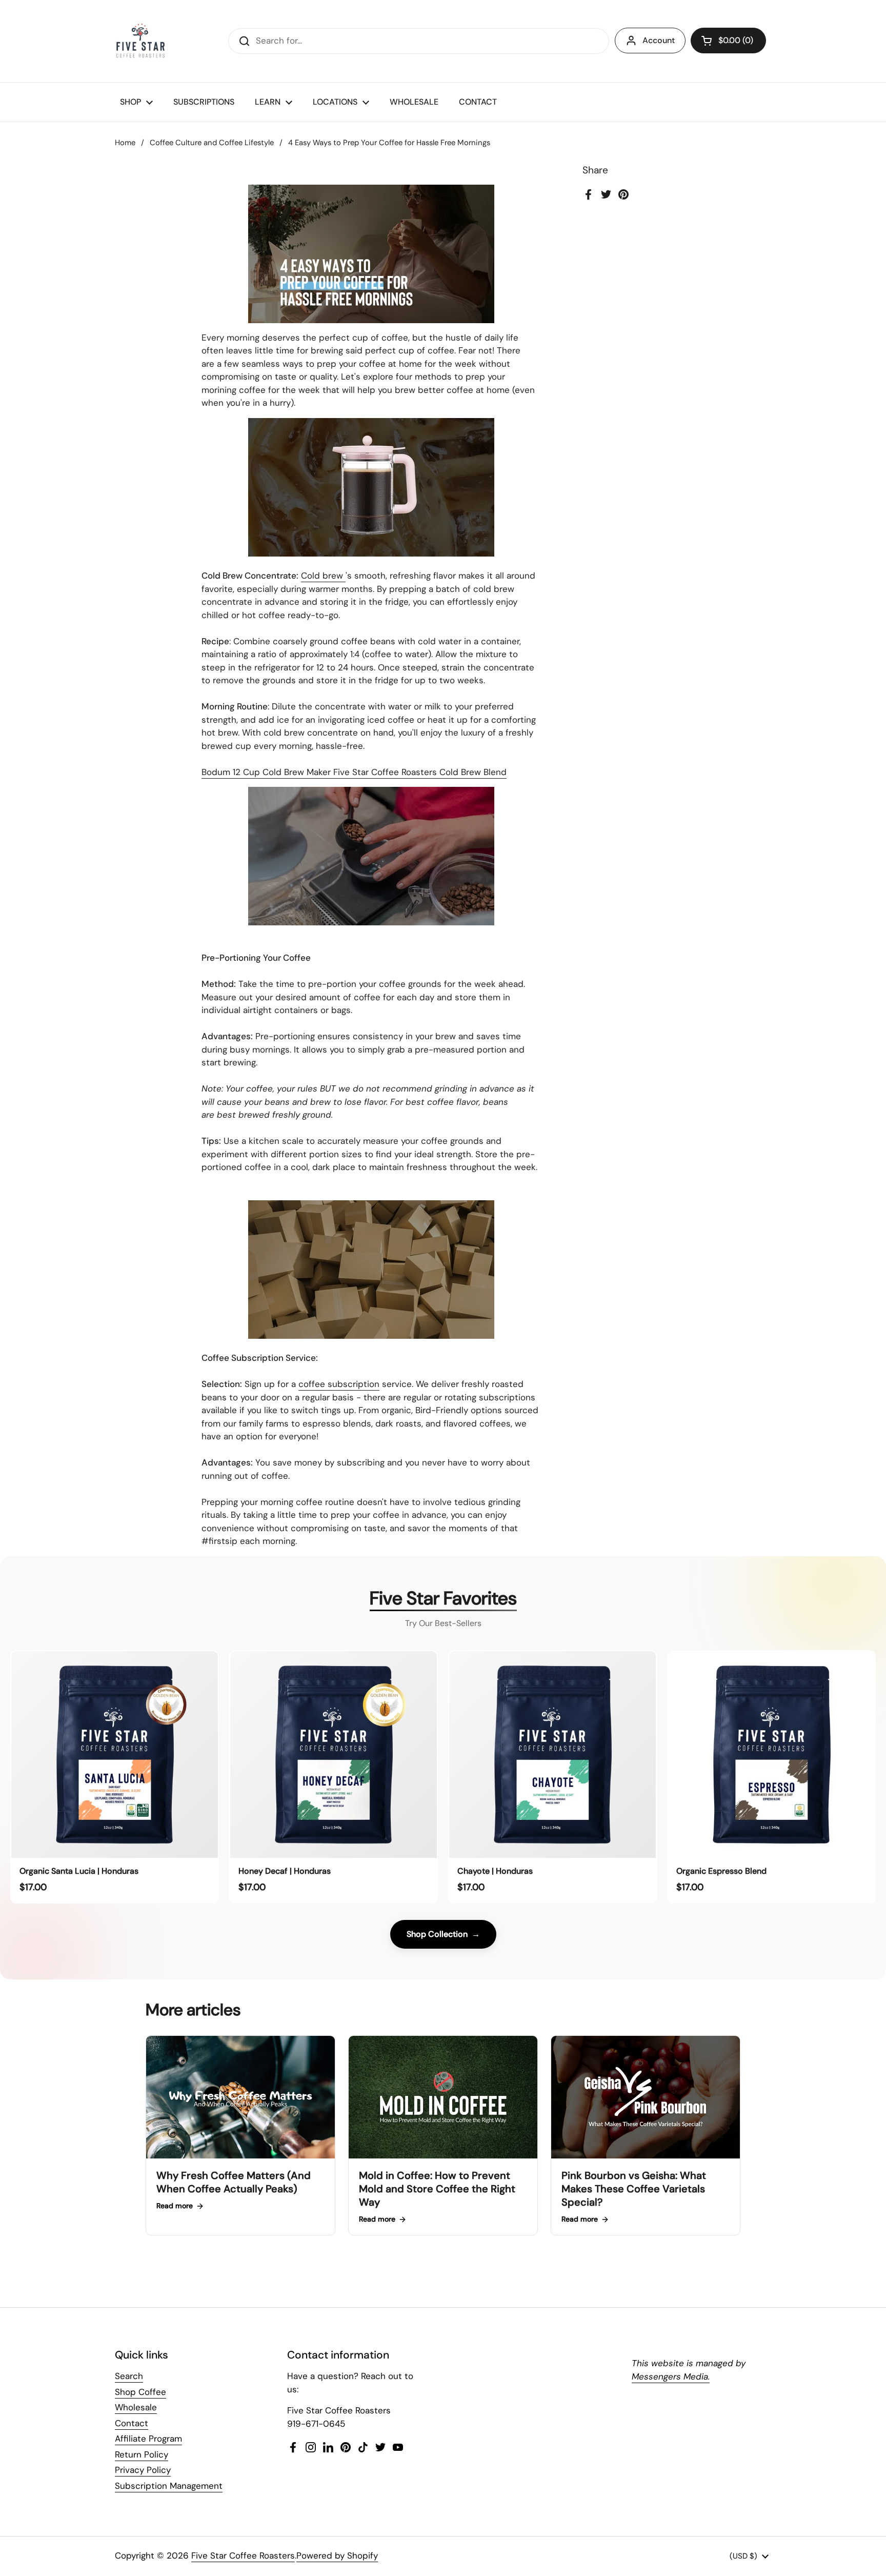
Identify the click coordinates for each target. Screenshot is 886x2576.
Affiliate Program (148, 2439)
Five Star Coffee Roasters (243, 2555)
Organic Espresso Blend (721, 1871)
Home (125, 143)
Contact (132, 2423)
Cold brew (323, 576)
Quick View (115, 1851)
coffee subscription (339, 1384)
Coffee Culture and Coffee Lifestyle (212, 143)
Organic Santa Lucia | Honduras (79, 1871)
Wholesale (136, 2407)
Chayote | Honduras (495, 1871)
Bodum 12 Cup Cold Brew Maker (266, 772)
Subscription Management (169, 2486)
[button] (728, 41)
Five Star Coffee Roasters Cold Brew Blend (420, 772)
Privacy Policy (143, 2470)
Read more (175, 2206)
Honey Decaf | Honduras (285, 1871)
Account (659, 40)
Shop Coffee (140, 2392)
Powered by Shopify (337, 2555)
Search (129, 2376)
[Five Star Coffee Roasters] (140, 41)
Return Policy (142, 2454)
